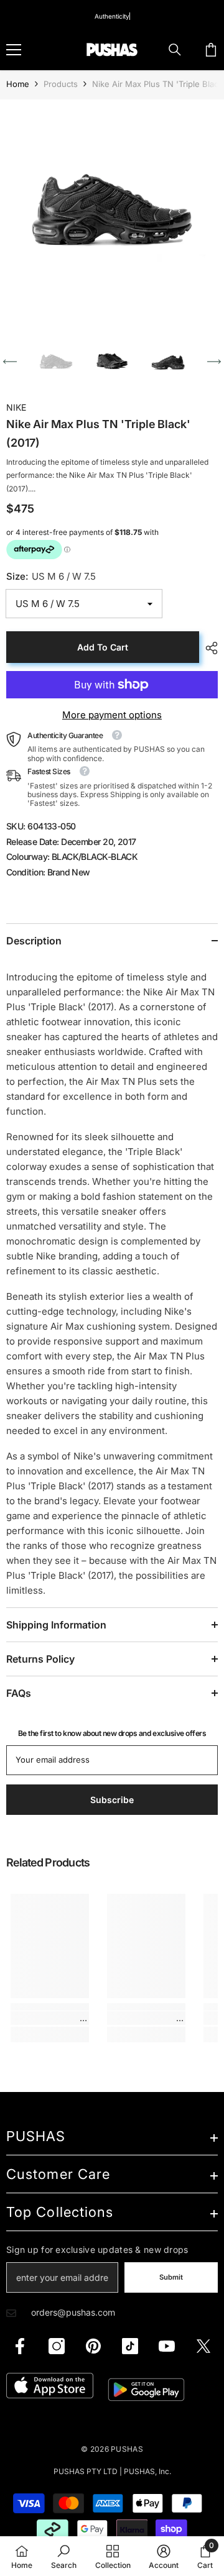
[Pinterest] (93, 2346)
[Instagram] (57, 2346)
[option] (112, 211)
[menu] (14, 50)
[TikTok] (130, 2346)
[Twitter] (203, 2346)
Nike (16, 407)
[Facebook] (20, 2346)
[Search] (175, 50)
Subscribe (112, 1800)
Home (18, 84)
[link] (50, 2018)
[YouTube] (167, 2346)
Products (61, 84)
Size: (51, 576)
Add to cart (103, 647)
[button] (10, 362)
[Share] (208, 648)
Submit (171, 2277)
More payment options (112, 715)
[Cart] (211, 50)
